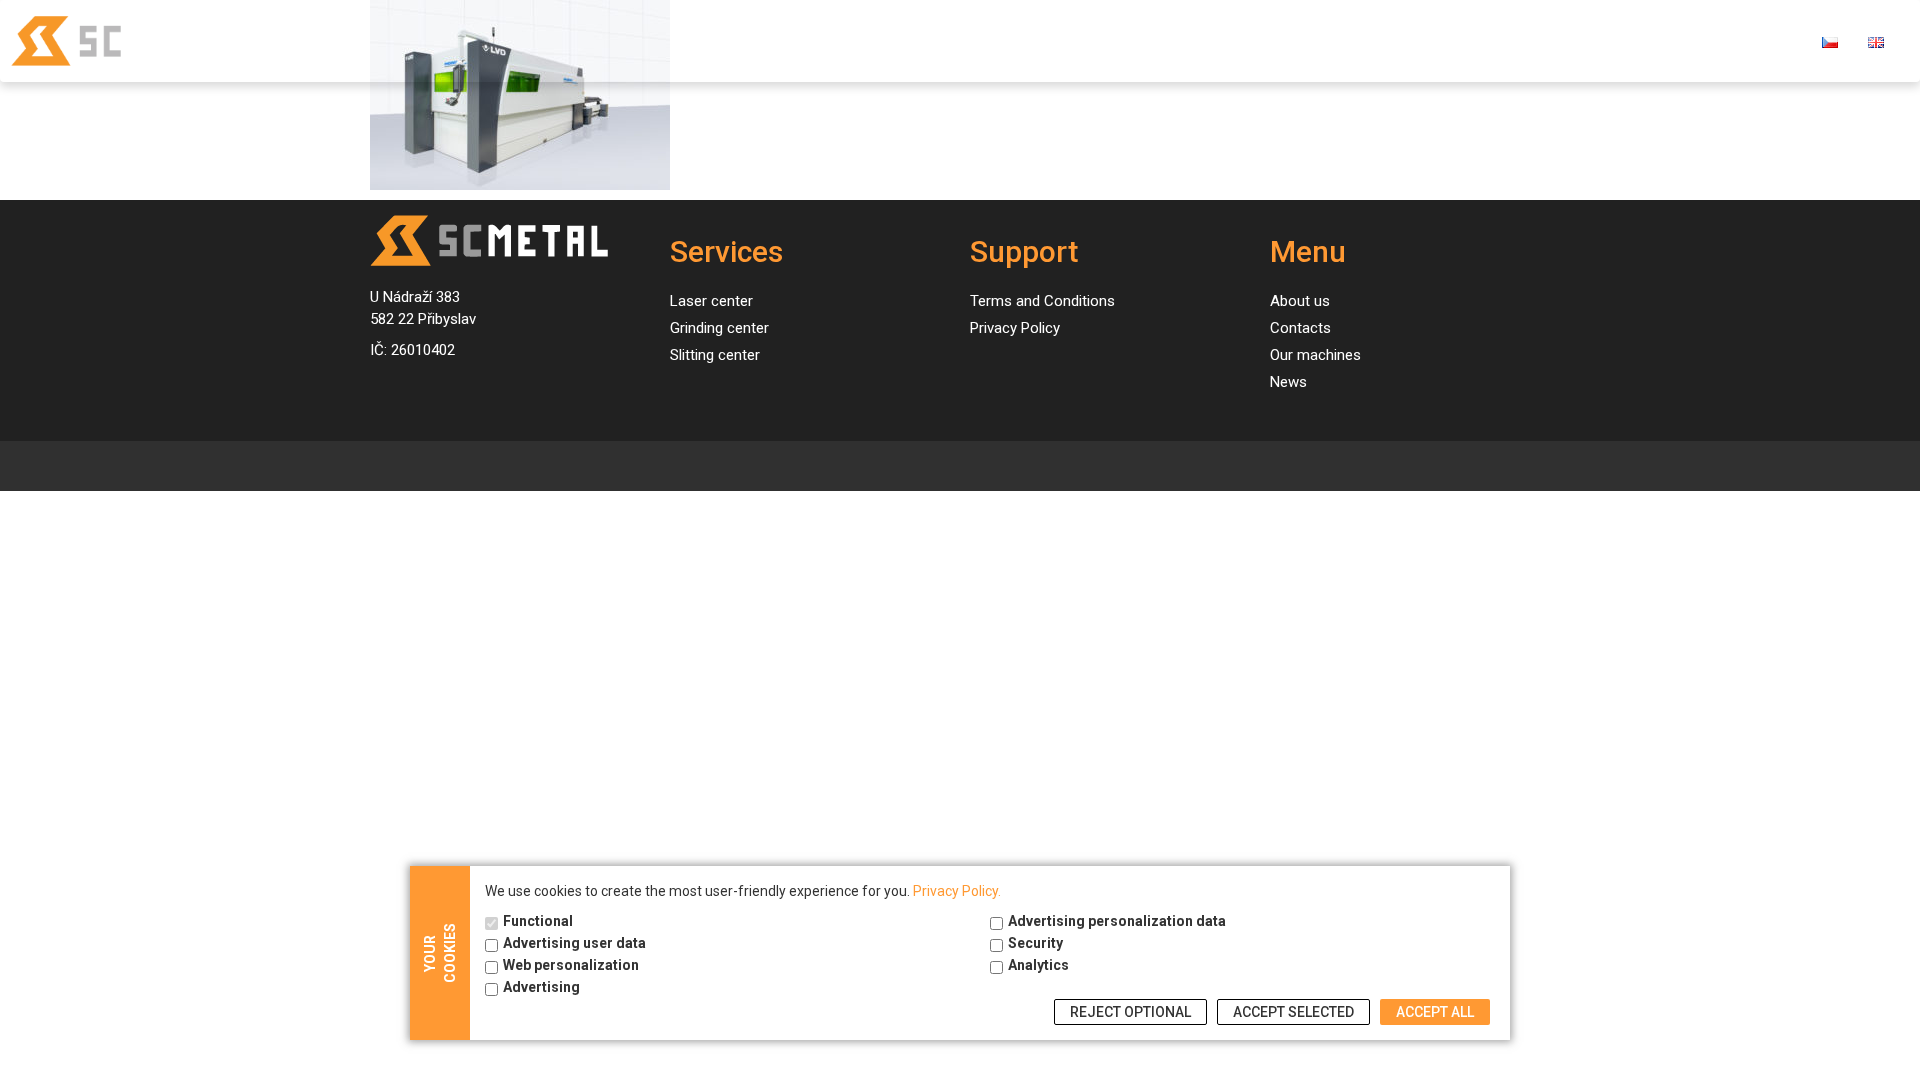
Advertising (541, 987)
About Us (1562, 40)
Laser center (711, 301)
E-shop (1763, 40)
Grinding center (719, 328)
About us (1300, 301)
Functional (538, 921)
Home (1140, 40)
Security (1035, 943)
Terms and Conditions (1042, 301)
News (1473, 40)
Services (1229, 40)
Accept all (1435, 1012)
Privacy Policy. (957, 891)
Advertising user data (574, 943)
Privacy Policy (1015, 328)
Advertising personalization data (1117, 921)
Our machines (1365, 40)
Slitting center (715, 355)
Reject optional (1130, 1012)
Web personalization (571, 965)
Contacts (1667, 40)
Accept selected (1293, 1012)
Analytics (1038, 965)
